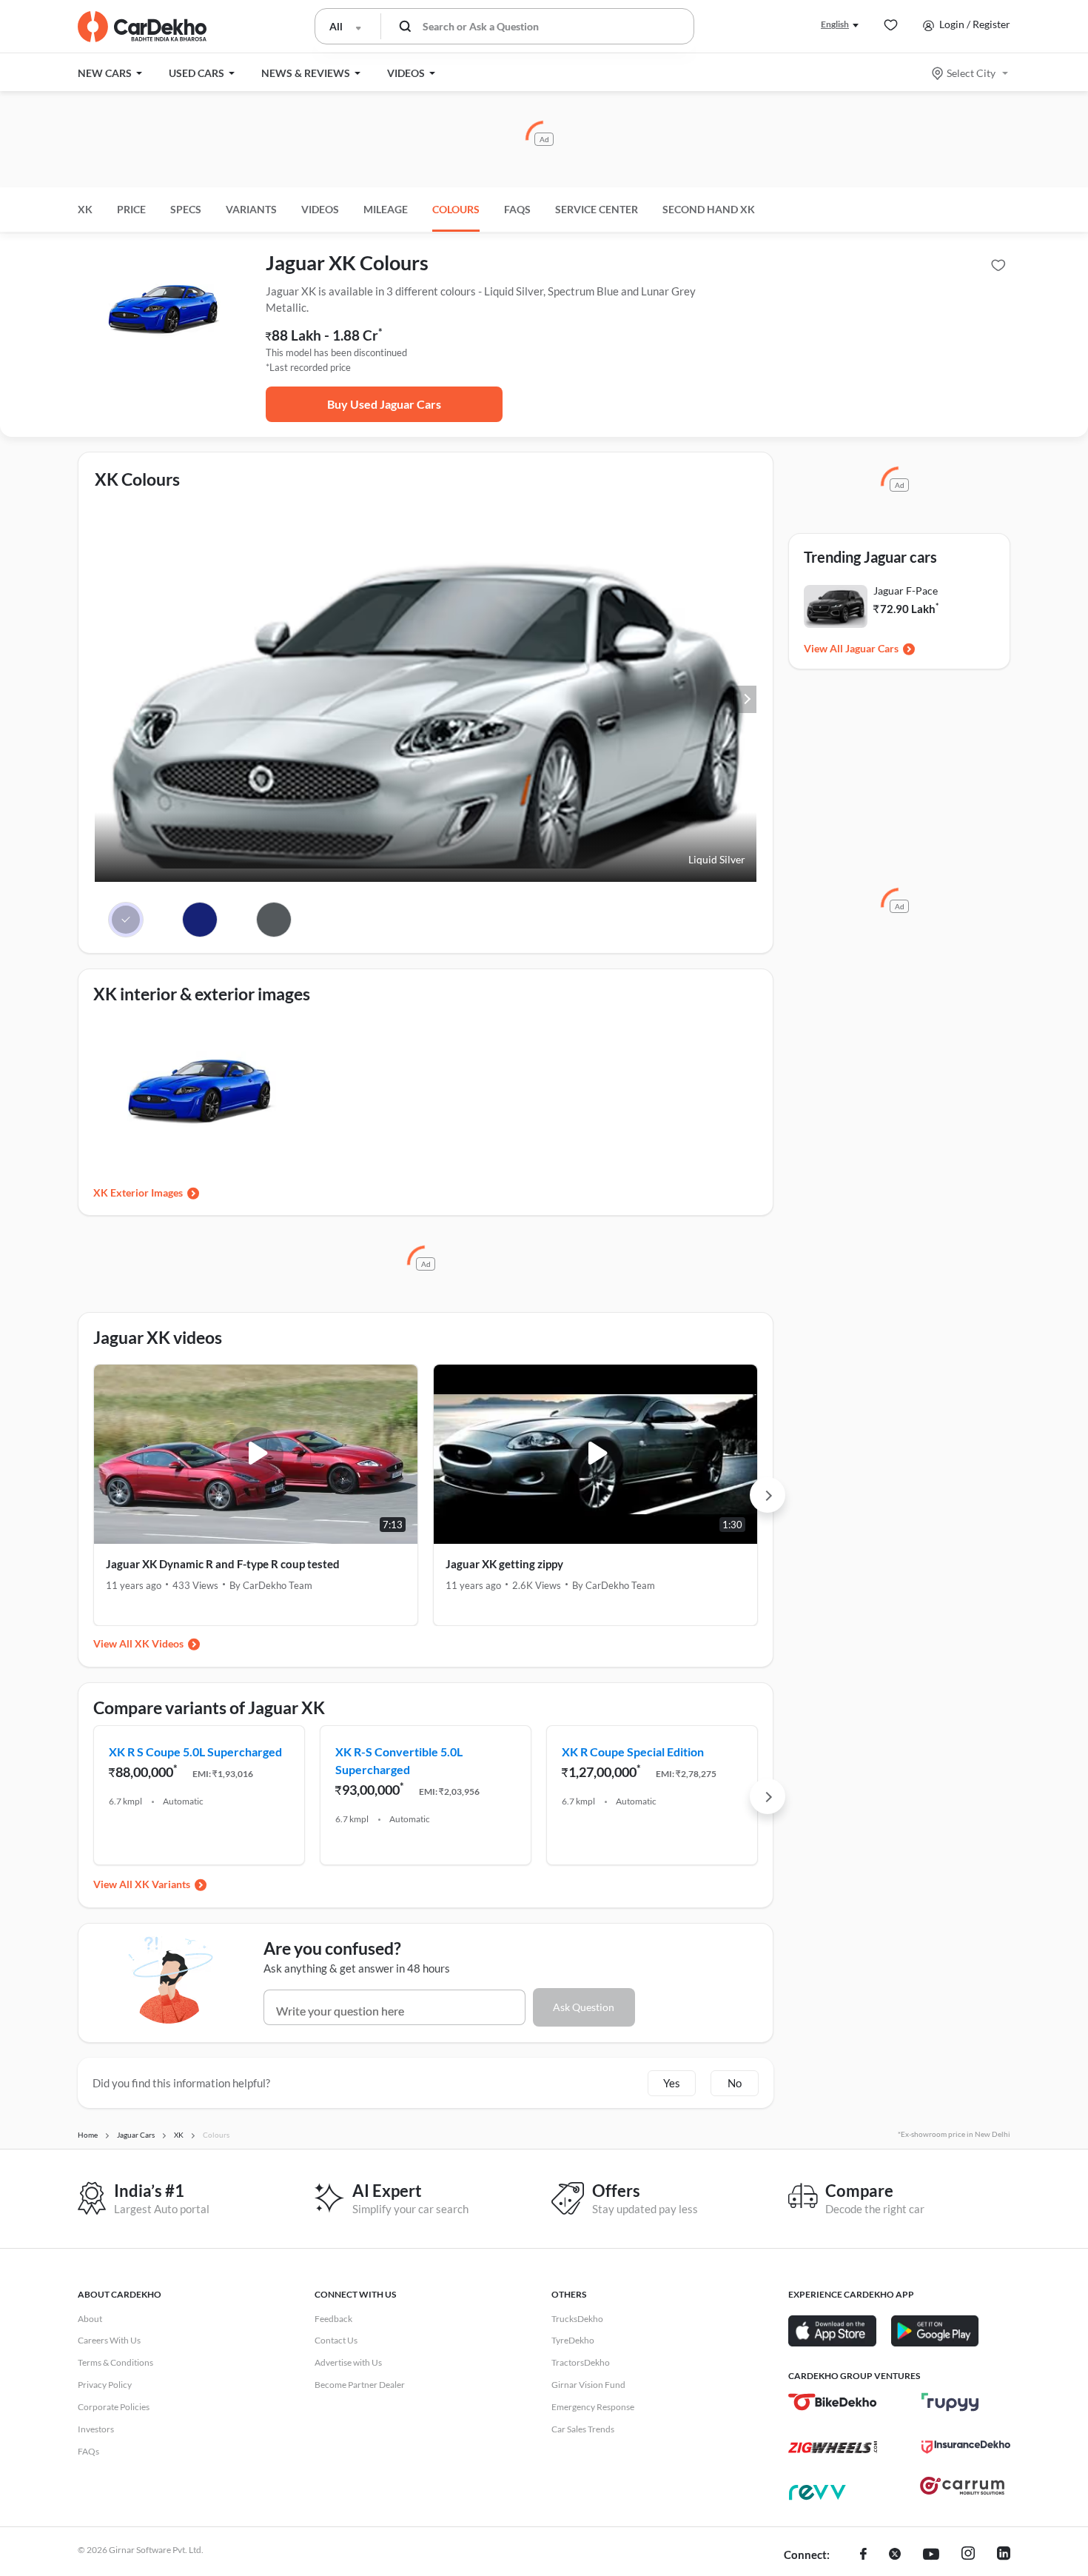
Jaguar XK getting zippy (504, 1564)
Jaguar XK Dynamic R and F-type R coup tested (223, 1564)
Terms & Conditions (115, 2362)
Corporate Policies (114, 2407)
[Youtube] (931, 2555)
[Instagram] (968, 2555)
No (735, 2083)
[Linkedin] (1004, 2555)
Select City (971, 73)
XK (85, 209)
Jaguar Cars (872, 648)
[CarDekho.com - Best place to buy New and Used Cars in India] (142, 27)
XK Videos (159, 1643)
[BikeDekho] (833, 2402)
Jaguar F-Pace (906, 591)
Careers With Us (109, 2340)
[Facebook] (863, 2555)
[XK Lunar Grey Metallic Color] (274, 920)
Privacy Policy (105, 2385)
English (835, 24)
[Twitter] (895, 2555)
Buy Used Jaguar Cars (384, 404)
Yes (672, 2083)
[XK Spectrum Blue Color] (200, 920)
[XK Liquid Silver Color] (126, 920)
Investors (96, 2429)
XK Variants (162, 1884)
